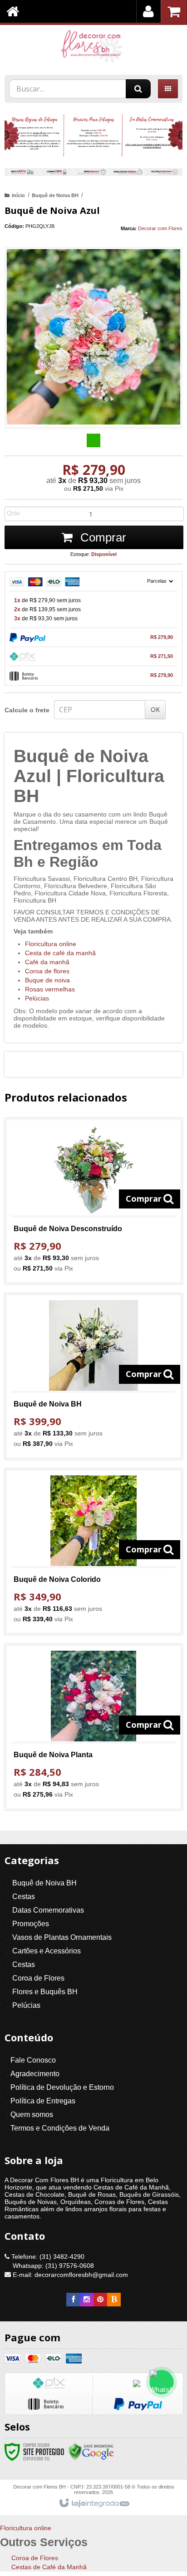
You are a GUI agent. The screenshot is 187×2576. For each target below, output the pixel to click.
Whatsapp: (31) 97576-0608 (52, 2266)
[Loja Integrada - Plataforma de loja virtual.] (94, 2504)
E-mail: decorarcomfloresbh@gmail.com (69, 2275)
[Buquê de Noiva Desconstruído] (93, 1201)
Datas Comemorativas (48, 1910)
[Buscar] (138, 89)
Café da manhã (47, 962)
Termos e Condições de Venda (60, 2128)
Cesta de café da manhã (60, 953)
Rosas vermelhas (50, 989)
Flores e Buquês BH (45, 1992)
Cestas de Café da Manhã (49, 2567)
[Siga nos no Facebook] (73, 2300)
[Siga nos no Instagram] (87, 2300)
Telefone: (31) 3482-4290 (47, 2257)
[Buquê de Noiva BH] (93, 1376)
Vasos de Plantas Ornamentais (62, 1937)
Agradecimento (35, 2074)
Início (18, 195)
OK (155, 709)
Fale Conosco (33, 2060)
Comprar (102, 537)
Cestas (24, 1897)
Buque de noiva (47, 980)
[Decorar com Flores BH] (93, 48)
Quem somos (32, 2114)
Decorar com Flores (160, 228)
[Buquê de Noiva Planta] (93, 1727)
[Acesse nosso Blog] (114, 2300)
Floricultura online (51, 944)
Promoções (31, 1924)
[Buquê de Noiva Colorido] (93, 1552)
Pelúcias (37, 998)
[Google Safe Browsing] (91, 2451)
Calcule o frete (27, 710)
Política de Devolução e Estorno (62, 2087)
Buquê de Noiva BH (55, 195)
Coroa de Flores (38, 1978)
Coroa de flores (47, 971)
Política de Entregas (43, 2101)
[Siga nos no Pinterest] (100, 2300)
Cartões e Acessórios (47, 1951)
